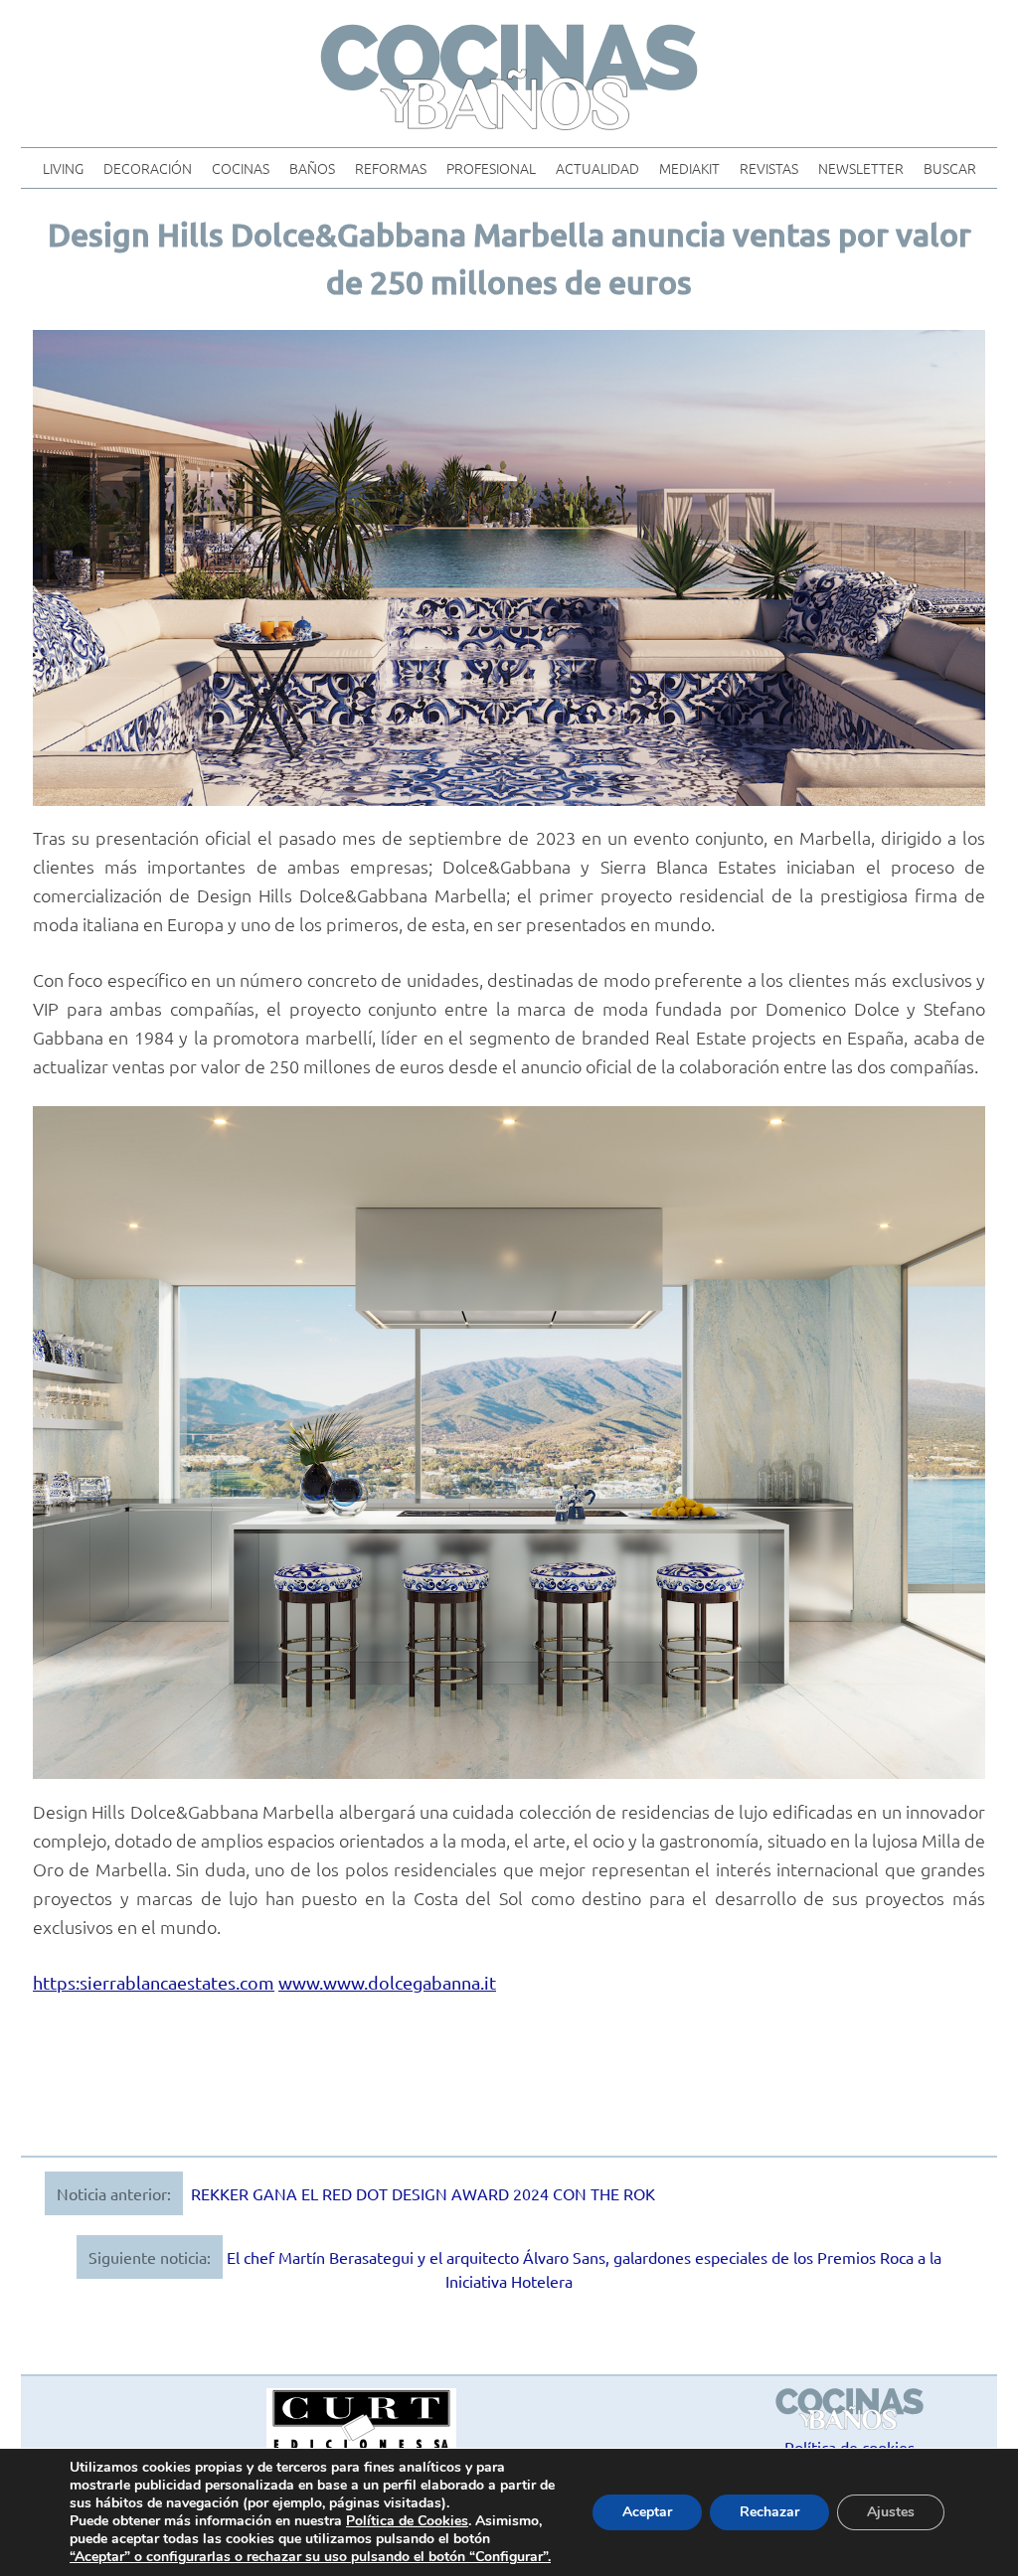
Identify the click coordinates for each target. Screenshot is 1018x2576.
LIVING (63, 168)
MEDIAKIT (689, 168)
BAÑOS (312, 168)
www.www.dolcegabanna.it (387, 1982)
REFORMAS (391, 168)
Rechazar (769, 2512)
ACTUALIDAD (597, 168)
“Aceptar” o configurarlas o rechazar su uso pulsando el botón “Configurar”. (310, 2557)
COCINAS (241, 168)
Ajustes (891, 2512)
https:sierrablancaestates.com (154, 1982)
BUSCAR (950, 168)
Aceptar (647, 2512)
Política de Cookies (407, 2521)
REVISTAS (769, 168)
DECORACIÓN (148, 168)
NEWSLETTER (861, 168)
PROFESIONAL (491, 168)
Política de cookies (849, 2447)
